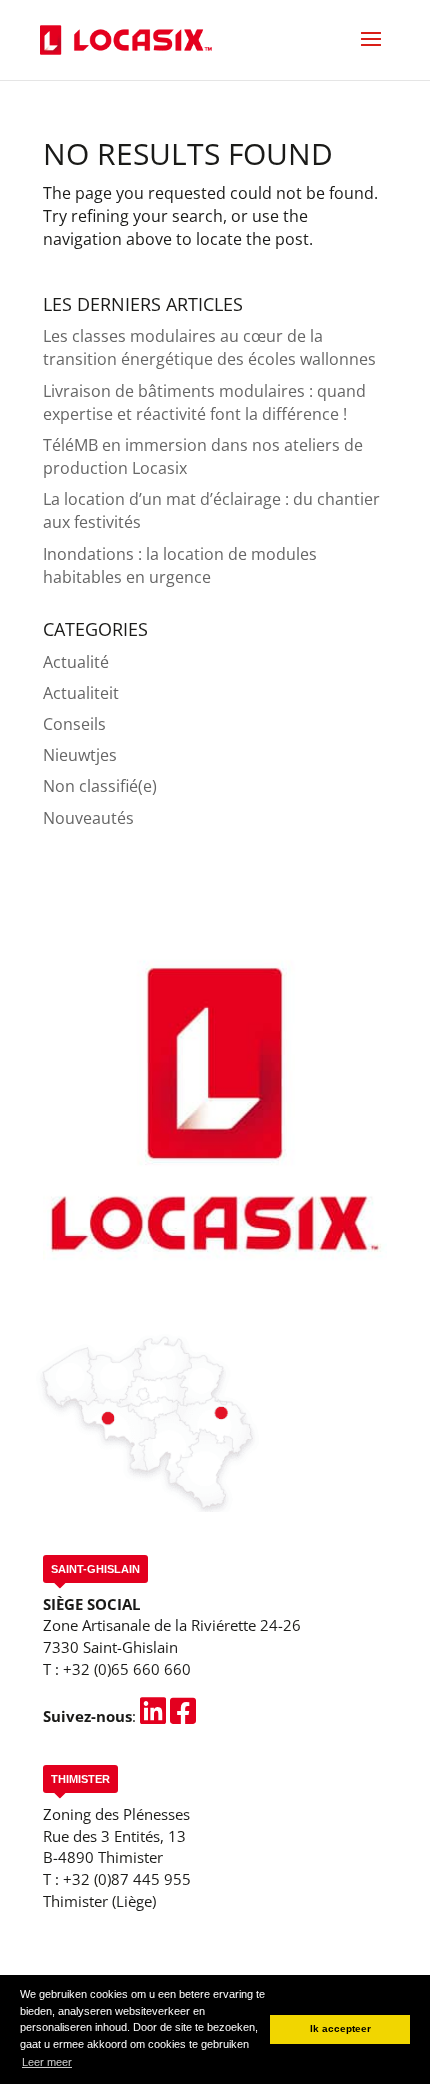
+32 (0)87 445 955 (127, 1879)
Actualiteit (81, 693)
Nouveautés (88, 818)
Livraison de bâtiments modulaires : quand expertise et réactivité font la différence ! (204, 402)
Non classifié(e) (100, 786)
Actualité (76, 662)
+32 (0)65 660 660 (127, 1669)
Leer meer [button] (47, 2062)
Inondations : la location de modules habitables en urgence (180, 565)
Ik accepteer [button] (340, 2028)
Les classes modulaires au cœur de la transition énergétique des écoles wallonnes (209, 347)
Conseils (74, 724)
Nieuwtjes (80, 755)
